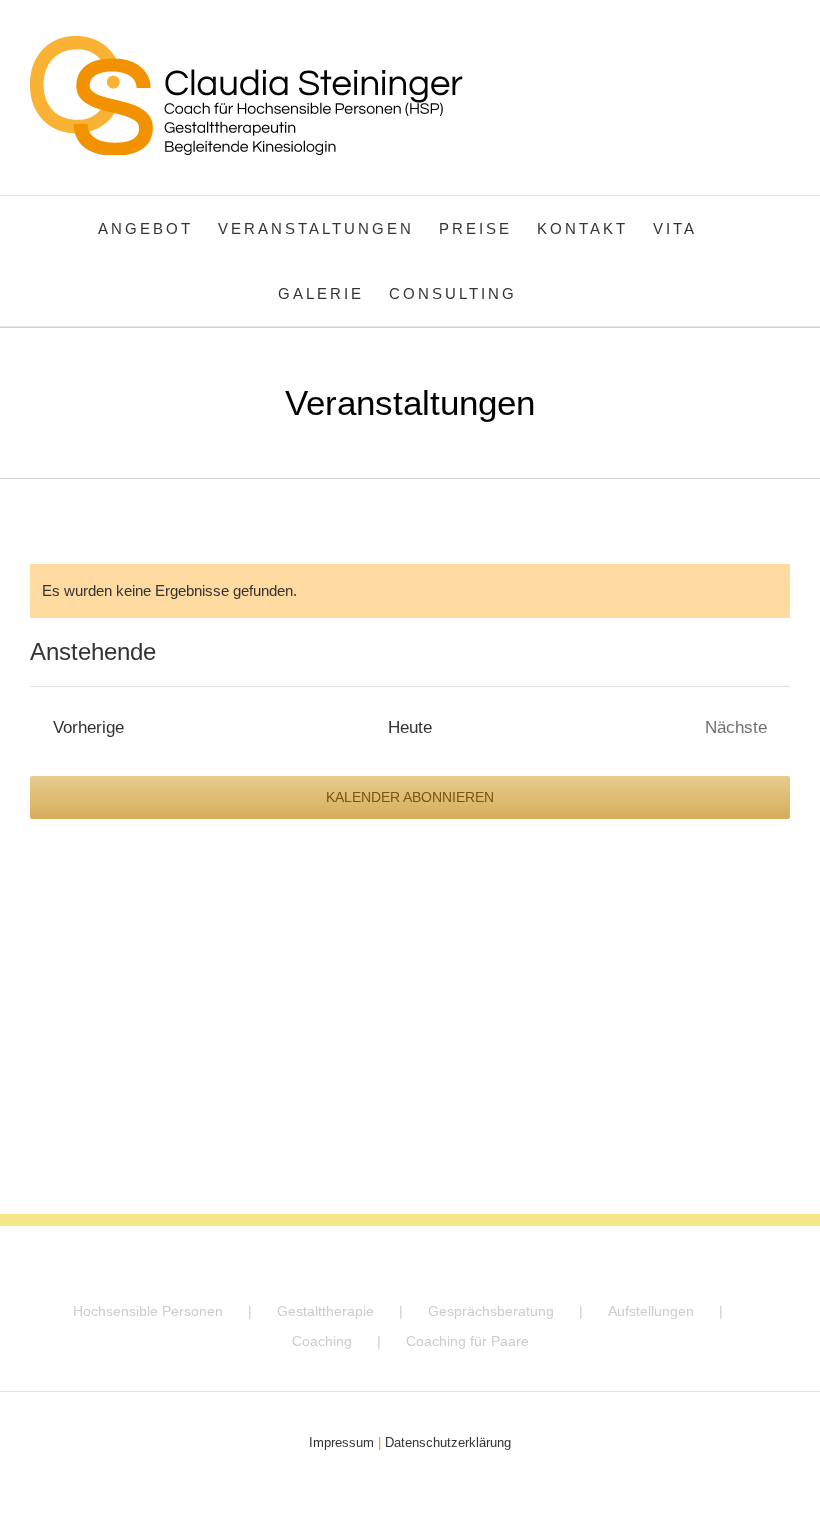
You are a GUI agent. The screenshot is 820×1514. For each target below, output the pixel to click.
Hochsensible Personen (148, 1311)
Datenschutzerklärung (448, 1442)
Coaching (322, 1341)
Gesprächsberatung (491, 1311)
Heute (410, 727)
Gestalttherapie (325, 1311)
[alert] (410, 591)
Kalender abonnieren (410, 797)
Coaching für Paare (467, 1341)
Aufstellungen (651, 1311)
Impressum (341, 1442)
